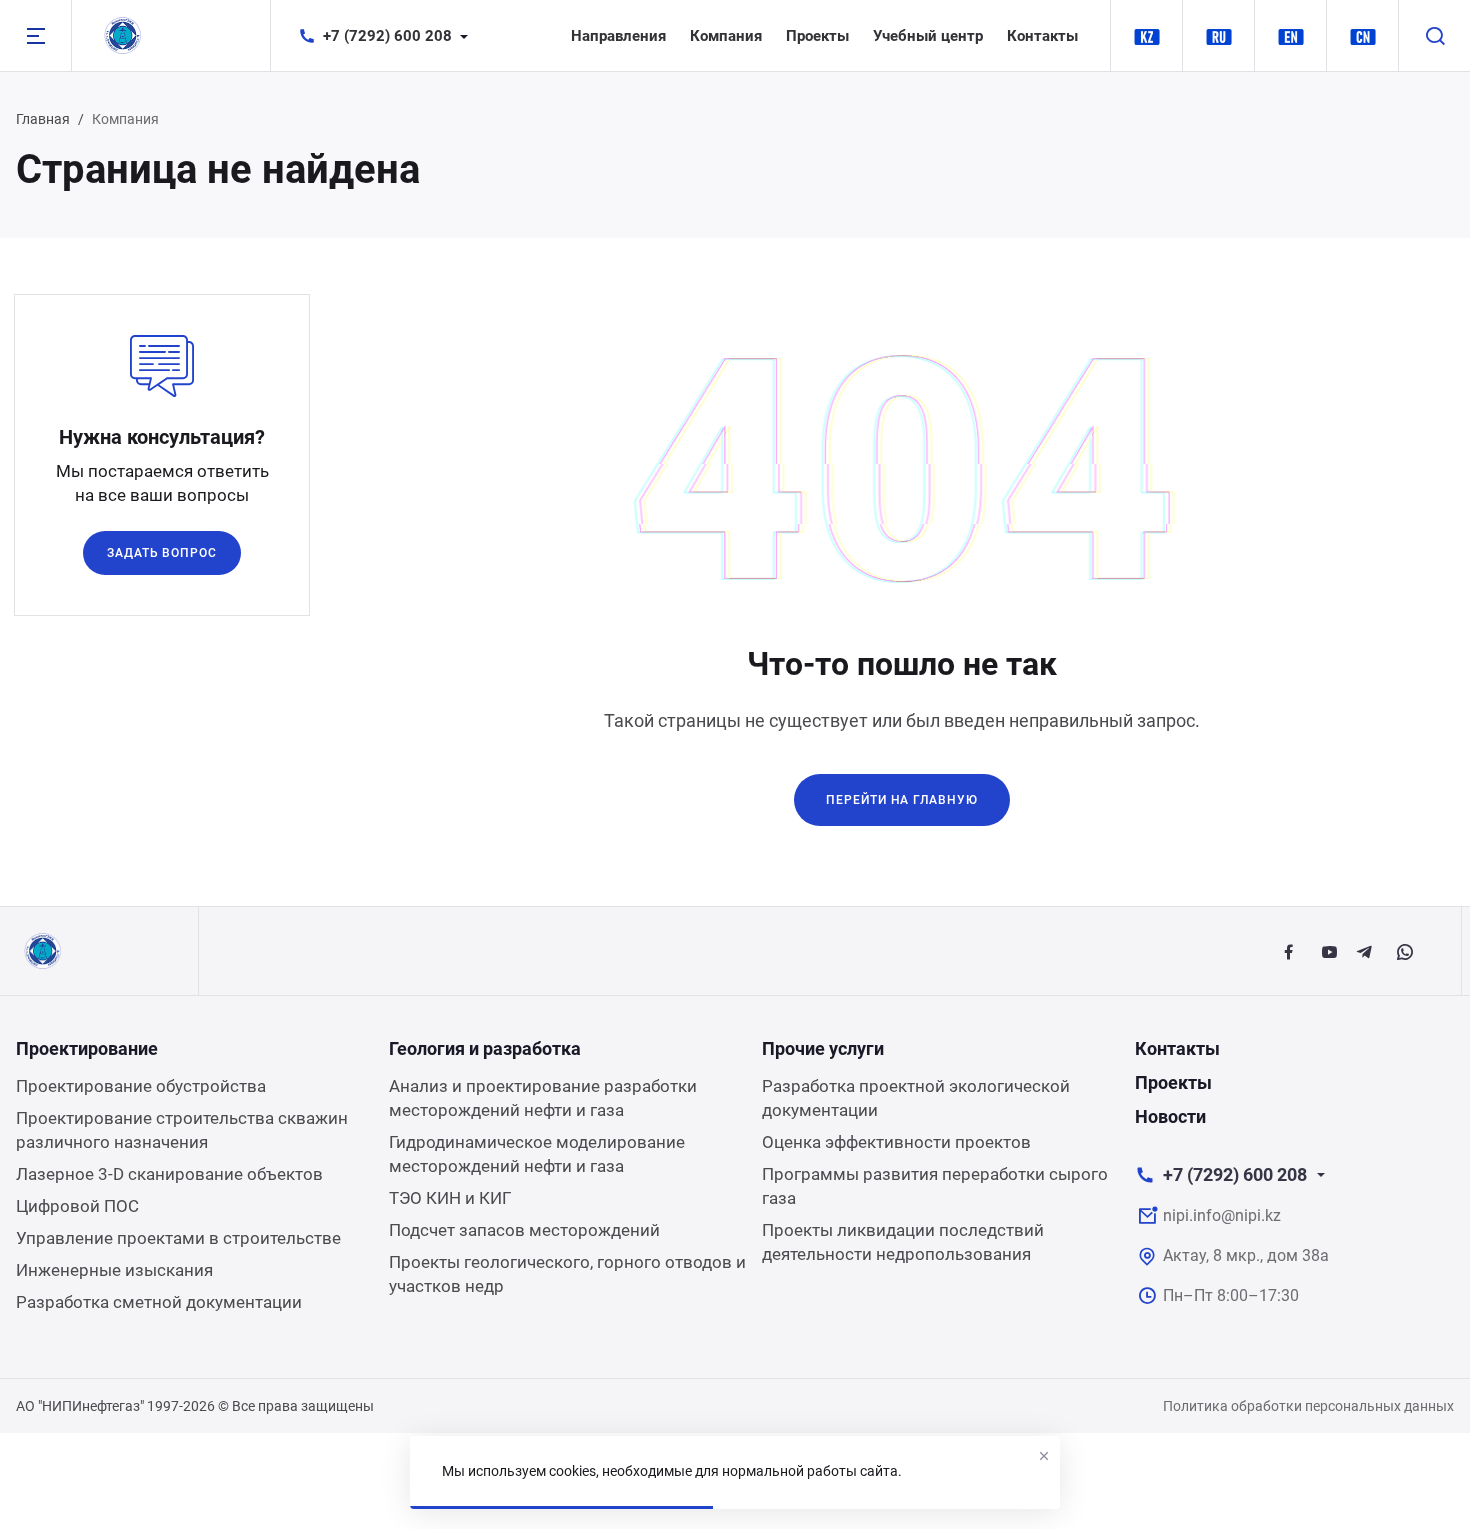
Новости (1170, 1116)
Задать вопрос (162, 553)
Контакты (1042, 36)
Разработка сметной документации (159, 1302)
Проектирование (87, 1048)
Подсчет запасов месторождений (524, 1230)
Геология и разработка (485, 1048)
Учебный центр (928, 36)
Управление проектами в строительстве (178, 1238)
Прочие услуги (823, 1048)
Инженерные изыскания (114, 1270)
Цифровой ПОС (77, 1206)
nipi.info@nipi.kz (1222, 1215)
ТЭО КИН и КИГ (450, 1198)
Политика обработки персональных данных (1308, 1406)
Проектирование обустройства (141, 1086)
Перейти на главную (902, 800)
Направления (618, 36)
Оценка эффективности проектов (896, 1142)
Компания (726, 36)
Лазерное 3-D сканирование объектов (169, 1174)
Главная (43, 119)
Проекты (817, 36)
